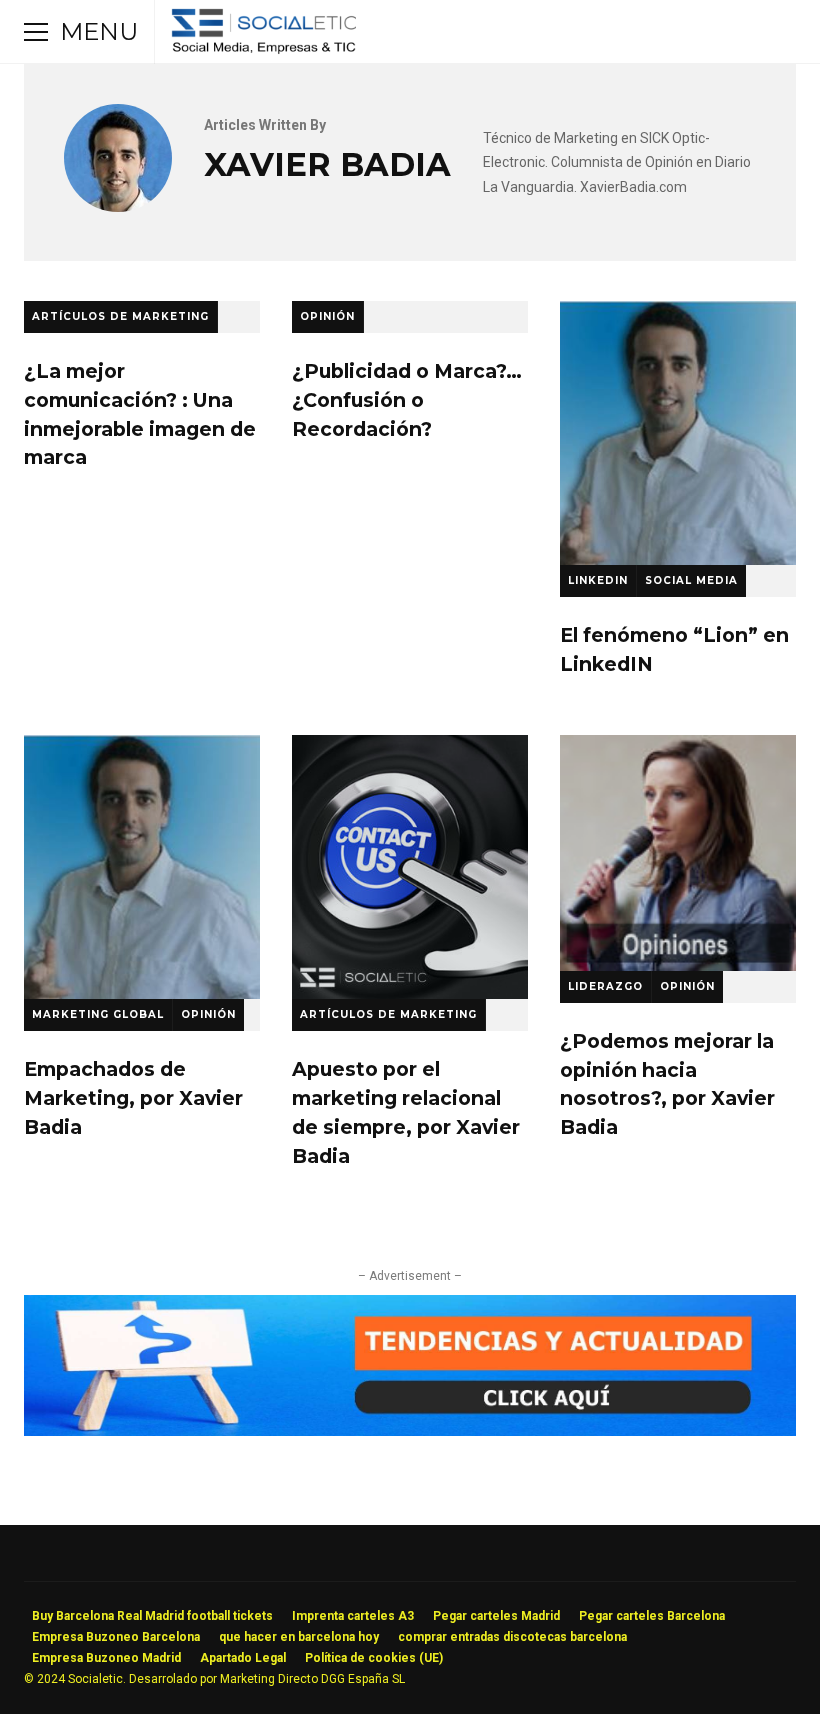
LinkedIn (598, 580)
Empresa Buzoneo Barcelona (116, 1637)
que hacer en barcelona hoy (299, 1637)
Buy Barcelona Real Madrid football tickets (152, 1616)
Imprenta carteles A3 (353, 1616)
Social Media (691, 580)
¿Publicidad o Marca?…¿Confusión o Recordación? (407, 400)
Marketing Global (98, 1014)
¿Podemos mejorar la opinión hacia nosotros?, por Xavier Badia (678, 853)
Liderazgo (605, 986)
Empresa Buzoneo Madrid (106, 1658)
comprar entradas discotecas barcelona (512, 1637)
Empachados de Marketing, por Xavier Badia (142, 867)
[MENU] (36, 32)
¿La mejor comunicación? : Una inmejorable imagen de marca (140, 414)
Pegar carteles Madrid (496, 1616)
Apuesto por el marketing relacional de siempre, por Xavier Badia (410, 867)
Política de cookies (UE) (374, 1658)
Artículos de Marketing (120, 316)
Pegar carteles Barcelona (652, 1616)
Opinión (327, 316)
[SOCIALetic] (263, 36)
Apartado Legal (243, 1658)
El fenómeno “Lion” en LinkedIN (678, 433)
